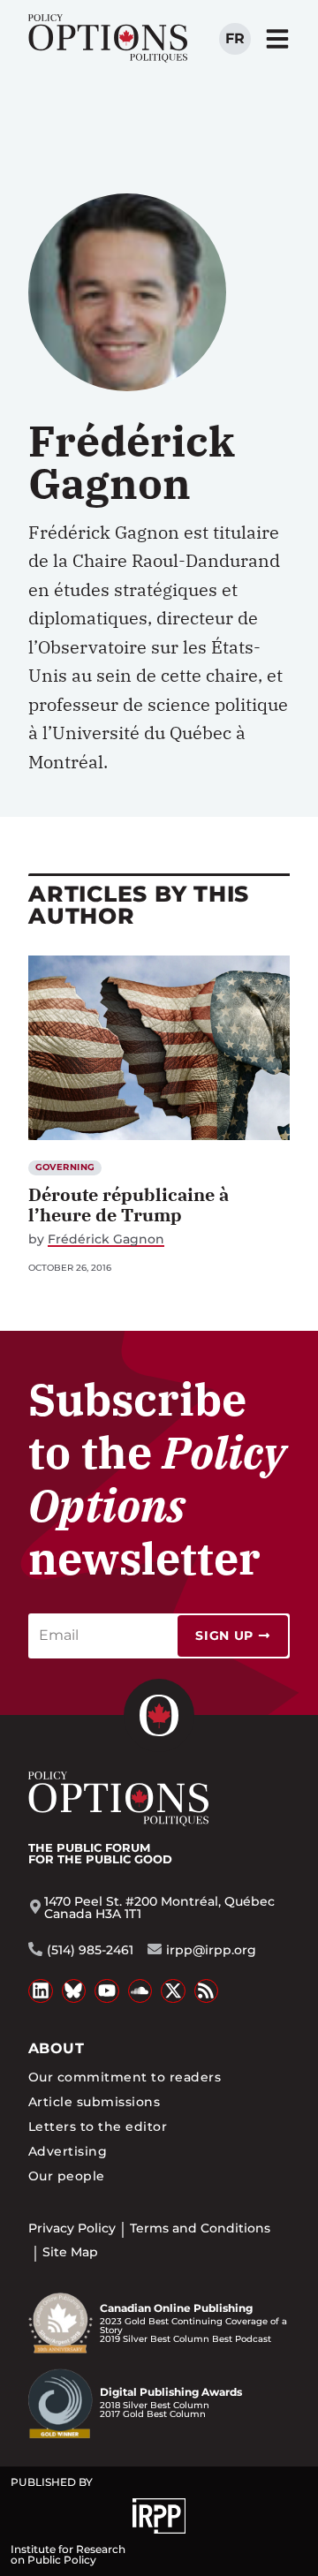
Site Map (70, 2252)
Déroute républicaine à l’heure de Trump (129, 1205)
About (56, 2048)
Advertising (68, 2151)
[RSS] (207, 1991)
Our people (67, 2176)
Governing (65, 1167)
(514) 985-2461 (90, 1950)
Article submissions (94, 2102)
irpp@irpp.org (211, 1950)
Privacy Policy (72, 2228)
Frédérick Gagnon (106, 1239)
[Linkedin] (41, 1991)
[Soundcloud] (140, 1991)
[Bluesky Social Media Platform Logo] (74, 1991)
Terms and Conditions (200, 2228)
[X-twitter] (173, 1991)
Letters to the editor (98, 2127)
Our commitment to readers (125, 2077)
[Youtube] (107, 1991)
